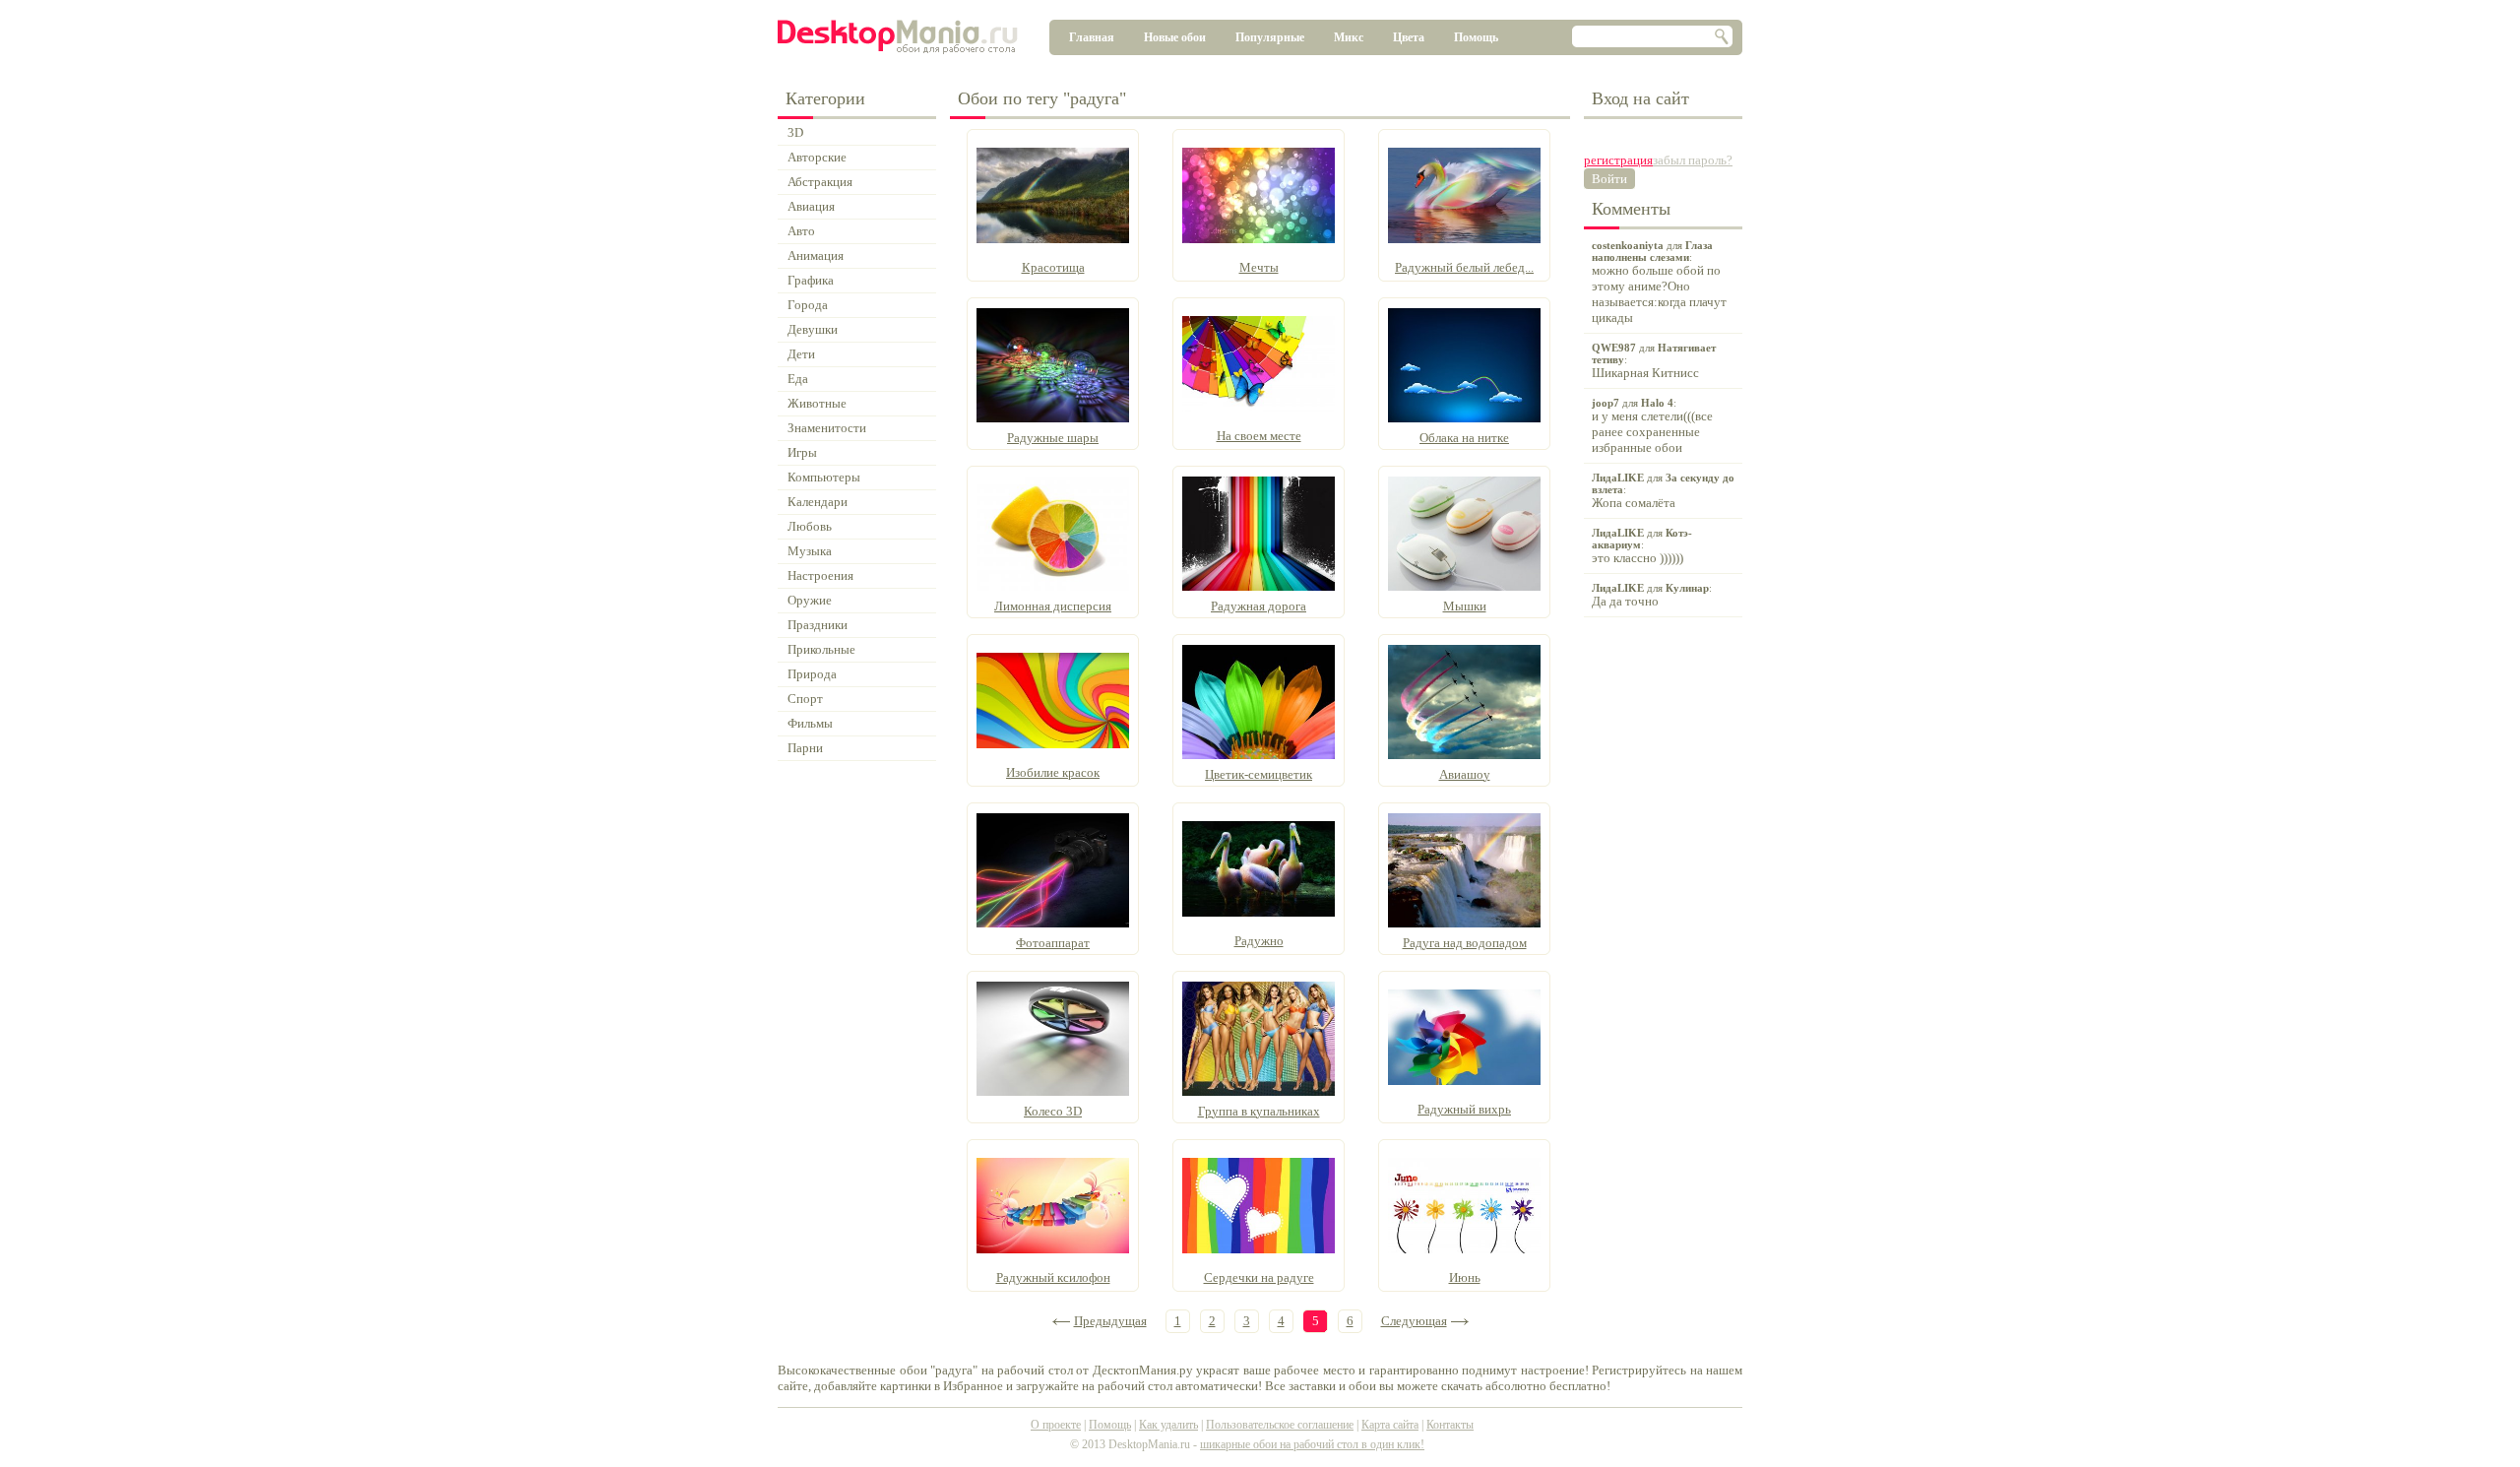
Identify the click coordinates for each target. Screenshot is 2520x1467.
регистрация (1618, 160)
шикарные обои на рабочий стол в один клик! (1312, 1444)
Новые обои (1175, 37)
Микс (1349, 37)
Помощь (1476, 37)
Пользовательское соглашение (1280, 1425)
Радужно (1259, 941)
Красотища (1053, 267)
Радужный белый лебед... (1464, 267)
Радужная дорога (1259, 606)
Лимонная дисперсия (1053, 606)
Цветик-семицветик (1259, 774)
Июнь (1465, 1277)
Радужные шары (1053, 438)
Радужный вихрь (1464, 1109)
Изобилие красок (1053, 772)
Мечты (1259, 267)
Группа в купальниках (1259, 1111)
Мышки (1465, 606)
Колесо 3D (1053, 1111)
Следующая (1414, 1321)
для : (1659, 282)
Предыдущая (1110, 1321)
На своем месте (1259, 436)
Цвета (1409, 37)
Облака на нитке (1464, 438)
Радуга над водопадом (1465, 943)
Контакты (1450, 1425)
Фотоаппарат (1053, 943)
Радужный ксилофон (1053, 1277)
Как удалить (1168, 1425)
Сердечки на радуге (1259, 1277)
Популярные (1270, 37)
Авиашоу (1465, 774)
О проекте (1056, 1425)
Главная (1092, 37)
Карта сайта (1390, 1425)
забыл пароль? (1693, 160)
